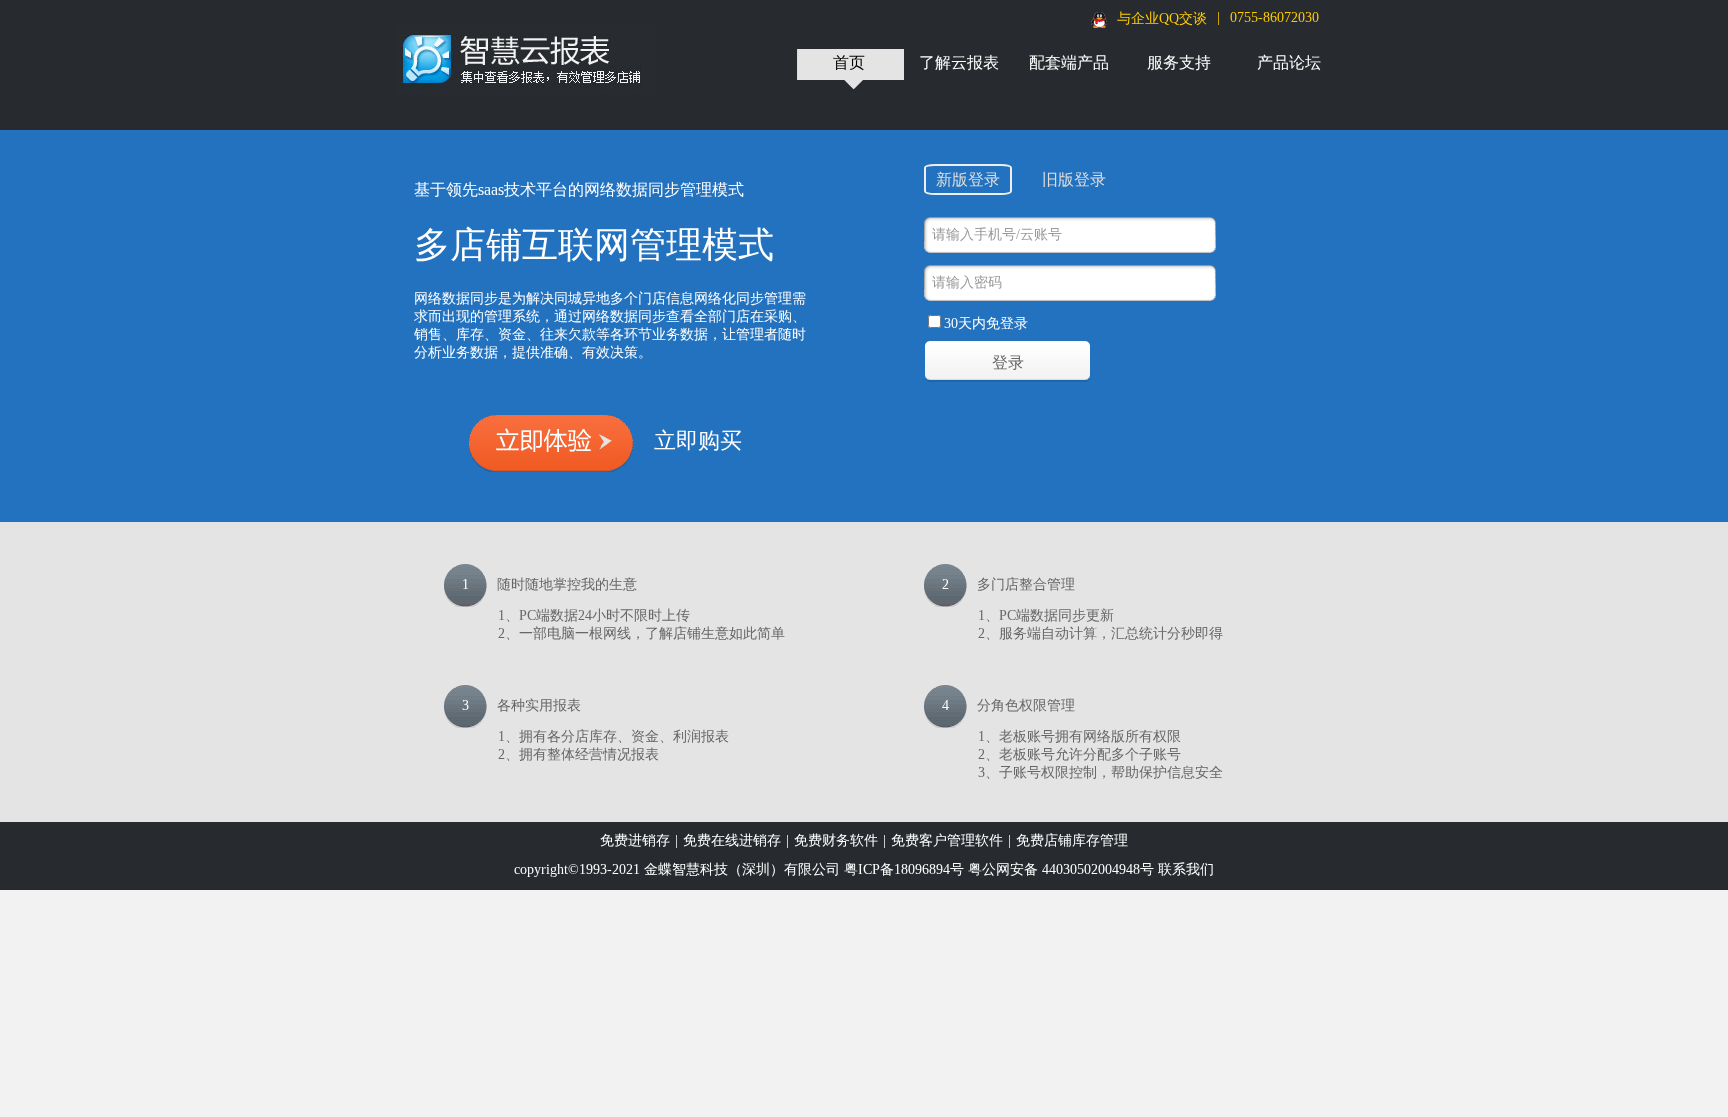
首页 (849, 62)
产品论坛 (1289, 62)
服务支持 (1179, 62)
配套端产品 (1069, 62)
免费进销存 (635, 840)
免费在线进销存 (732, 840)
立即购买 (698, 440)
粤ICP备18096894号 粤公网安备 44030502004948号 (999, 869)
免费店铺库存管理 (1072, 840)
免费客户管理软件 (947, 840)
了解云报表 (959, 62)
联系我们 (1186, 869)
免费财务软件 (836, 840)
